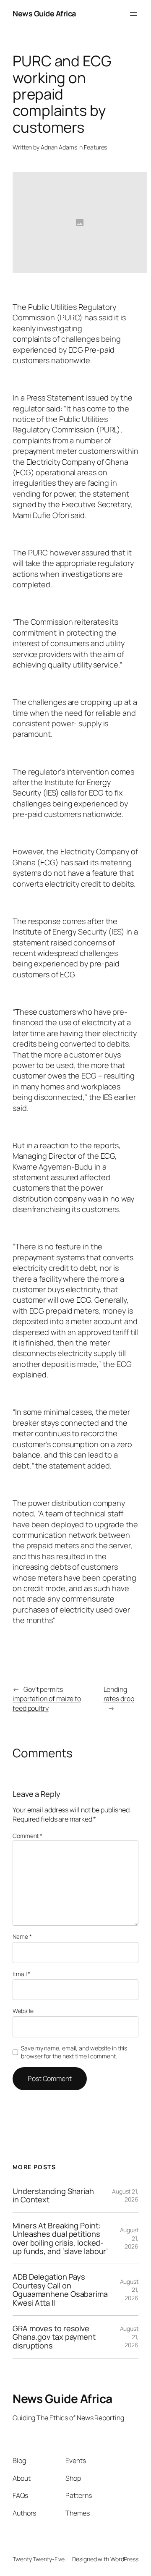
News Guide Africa (44, 13)
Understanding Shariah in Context (53, 2195)
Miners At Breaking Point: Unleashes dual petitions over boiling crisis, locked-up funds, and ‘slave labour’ (60, 2238)
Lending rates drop (119, 1694)
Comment (27, 1836)
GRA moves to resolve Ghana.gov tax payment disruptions (54, 2337)
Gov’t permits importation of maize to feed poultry (47, 1699)
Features (95, 147)
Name (22, 1936)
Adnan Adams (59, 147)
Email (21, 1974)
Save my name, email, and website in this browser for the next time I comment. (74, 2052)
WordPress (124, 2559)
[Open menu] (133, 14)
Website (23, 2011)
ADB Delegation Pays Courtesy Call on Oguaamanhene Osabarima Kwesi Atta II (60, 2290)
